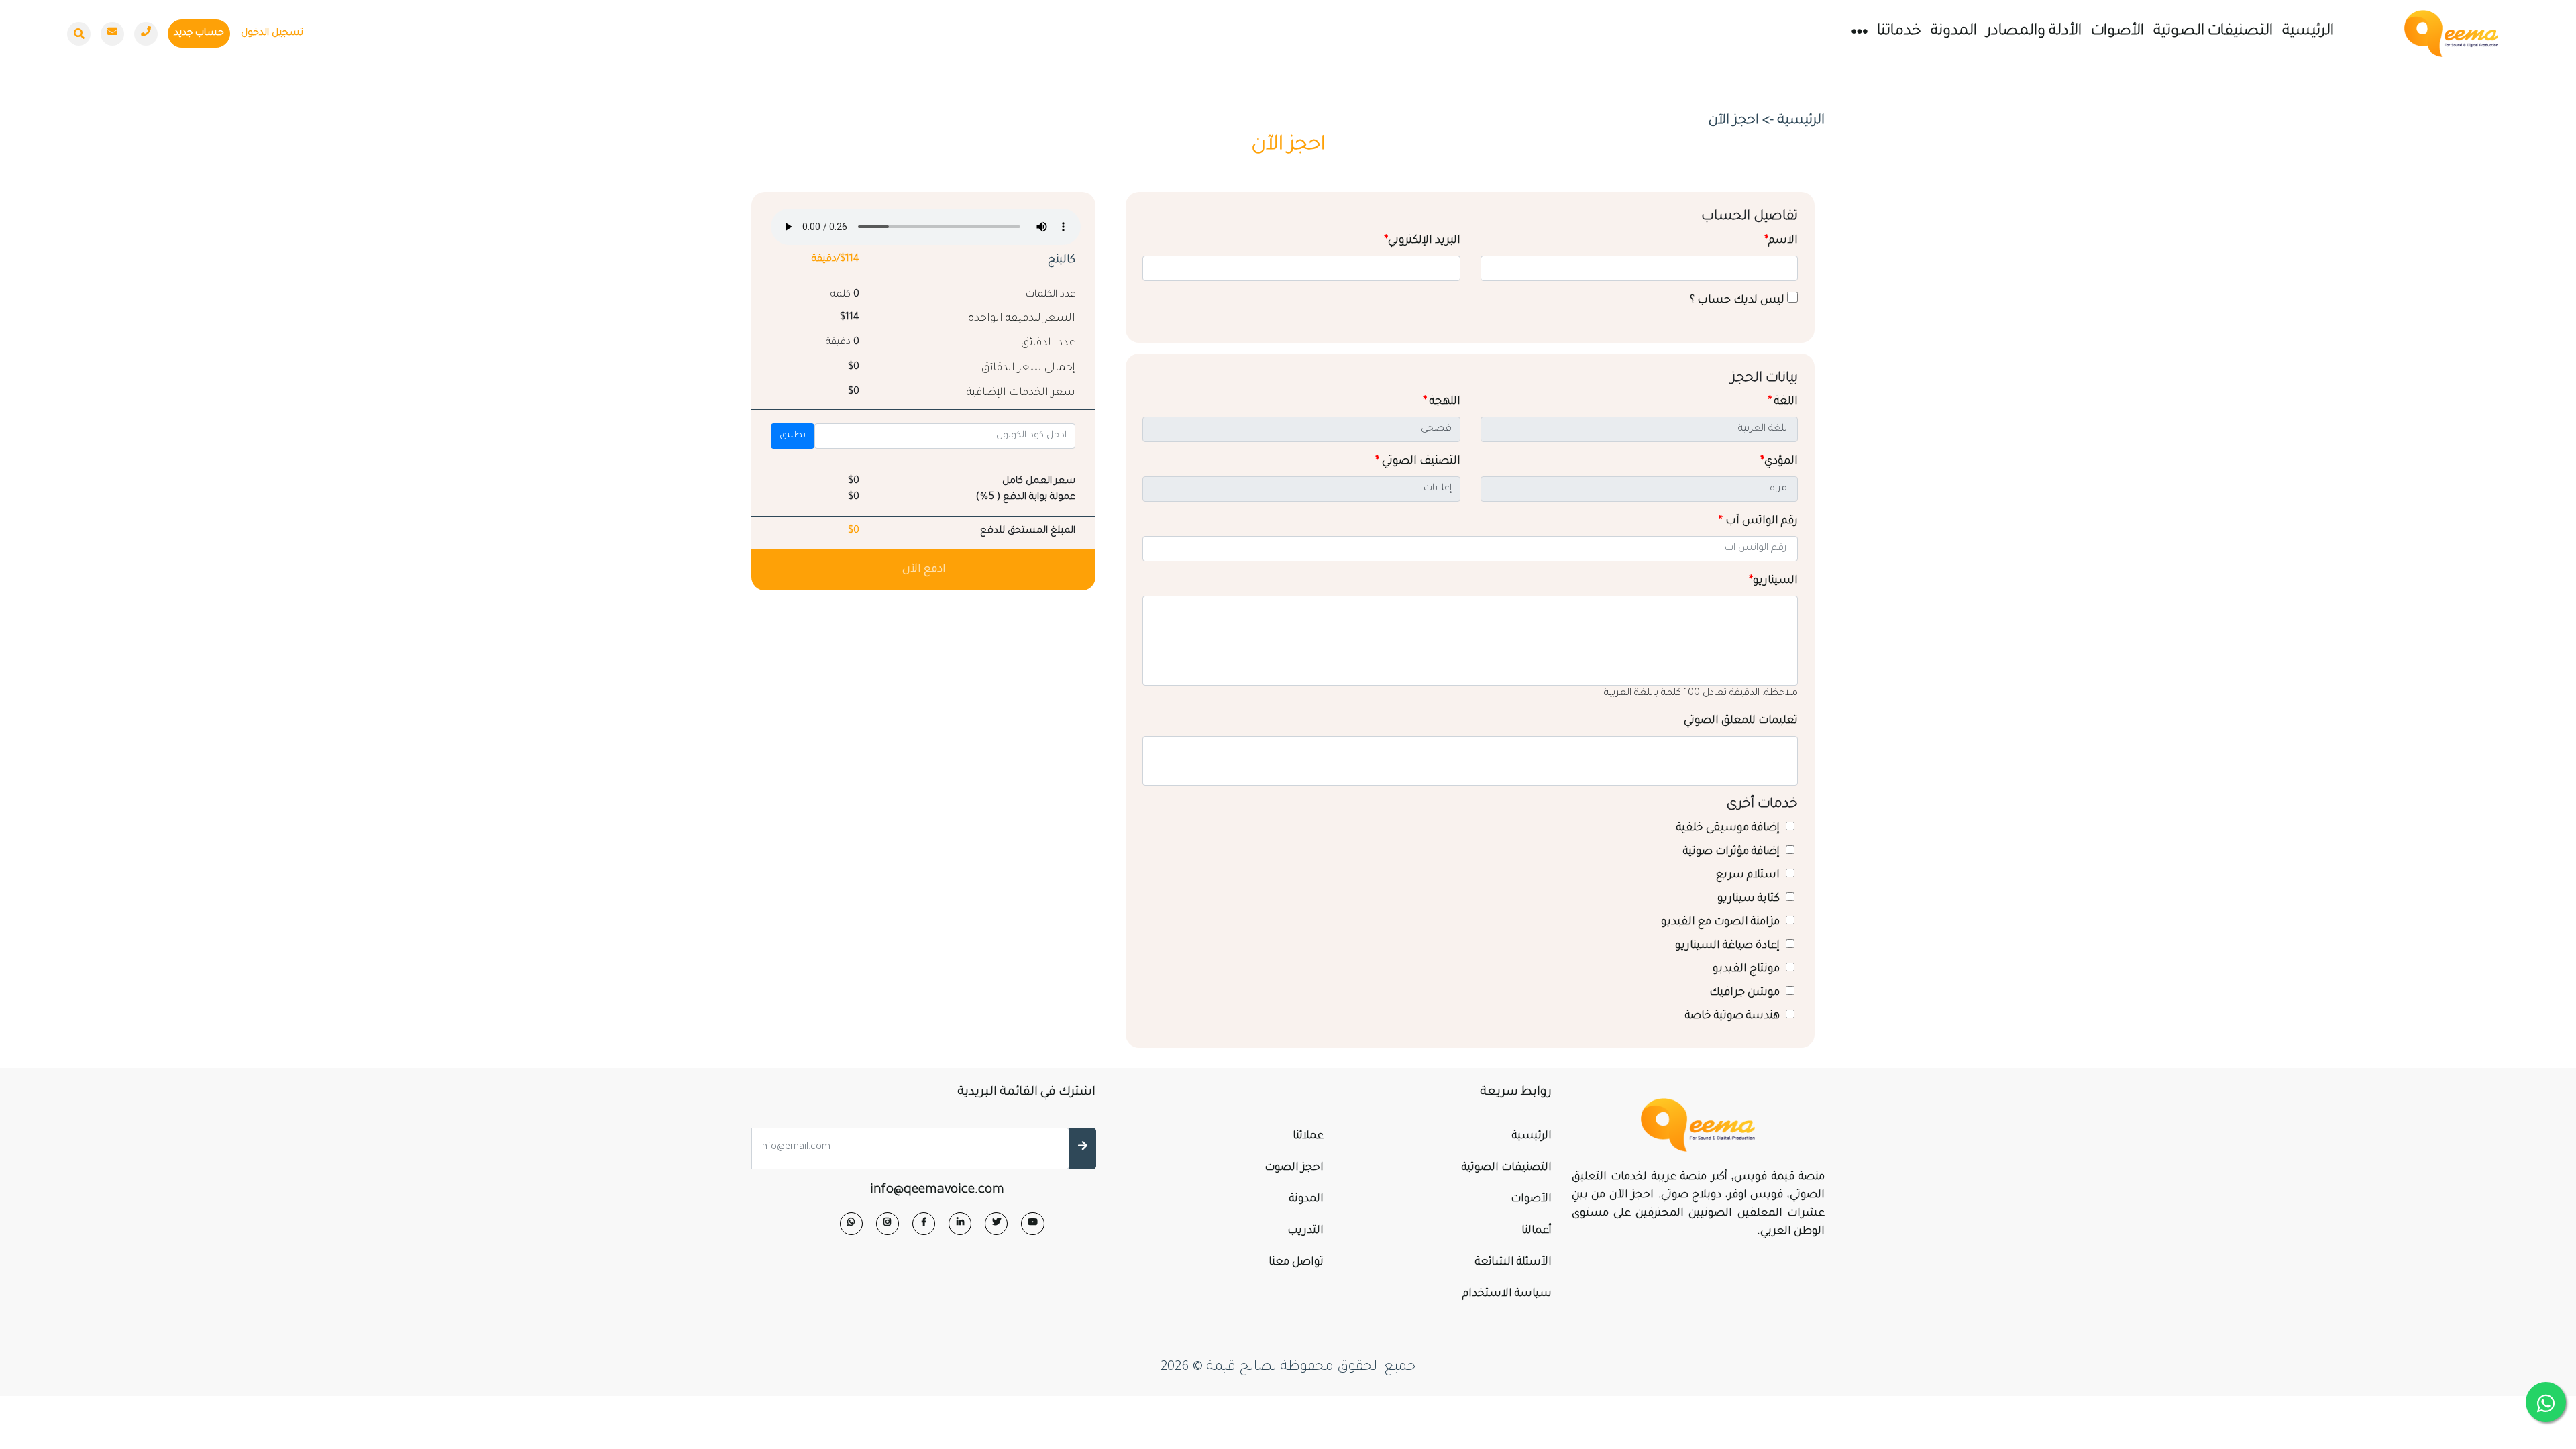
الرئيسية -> (1793, 121)
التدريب (1305, 1231)
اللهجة (1442, 402)
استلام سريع (1749, 875)
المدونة (1954, 32)
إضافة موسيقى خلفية (1729, 828)
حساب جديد (199, 34)
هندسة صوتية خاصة (1734, 1016)
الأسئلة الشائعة (1513, 1263)
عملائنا (1308, 1136)
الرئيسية (2308, 32)
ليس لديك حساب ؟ (1738, 301)
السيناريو (1773, 581)
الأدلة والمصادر (2034, 32)
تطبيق (793, 436)
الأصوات (2117, 32)
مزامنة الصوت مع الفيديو (1722, 922)
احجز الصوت (1294, 1168)
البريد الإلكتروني (1422, 241)
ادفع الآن (924, 570)
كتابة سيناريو (1750, 899)
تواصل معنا (1296, 1263)
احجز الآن (1733, 121)
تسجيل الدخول (272, 34)
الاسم (1781, 241)
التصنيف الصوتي (1418, 462)
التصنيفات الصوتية (2213, 32)
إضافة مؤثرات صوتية (1733, 852)
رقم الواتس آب (1758, 521)
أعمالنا (1537, 1231)
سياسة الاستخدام (1507, 1294)
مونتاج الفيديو (1748, 969)
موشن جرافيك (1746, 993)
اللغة (1783, 402)
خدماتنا (1899, 32)
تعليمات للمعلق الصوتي (1741, 721)
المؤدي (1779, 462)
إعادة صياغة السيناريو (1729, 946)
